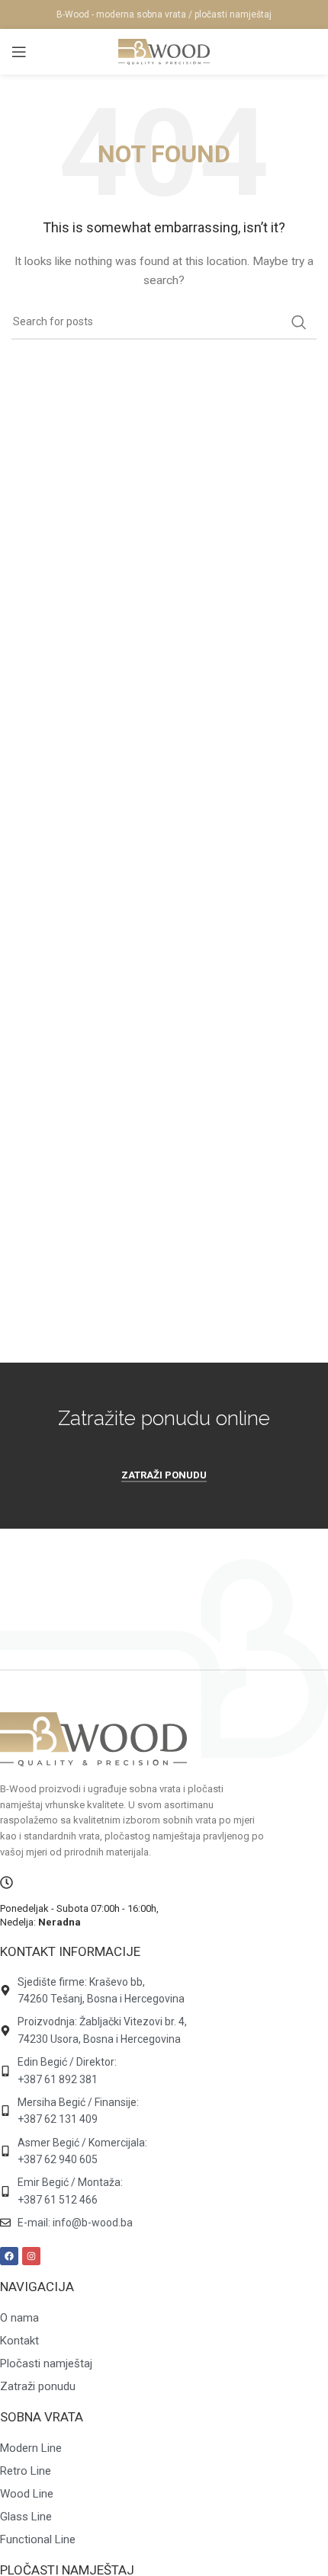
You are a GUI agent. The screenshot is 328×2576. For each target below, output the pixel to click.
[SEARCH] (299, 322)
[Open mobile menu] (19, 52)
